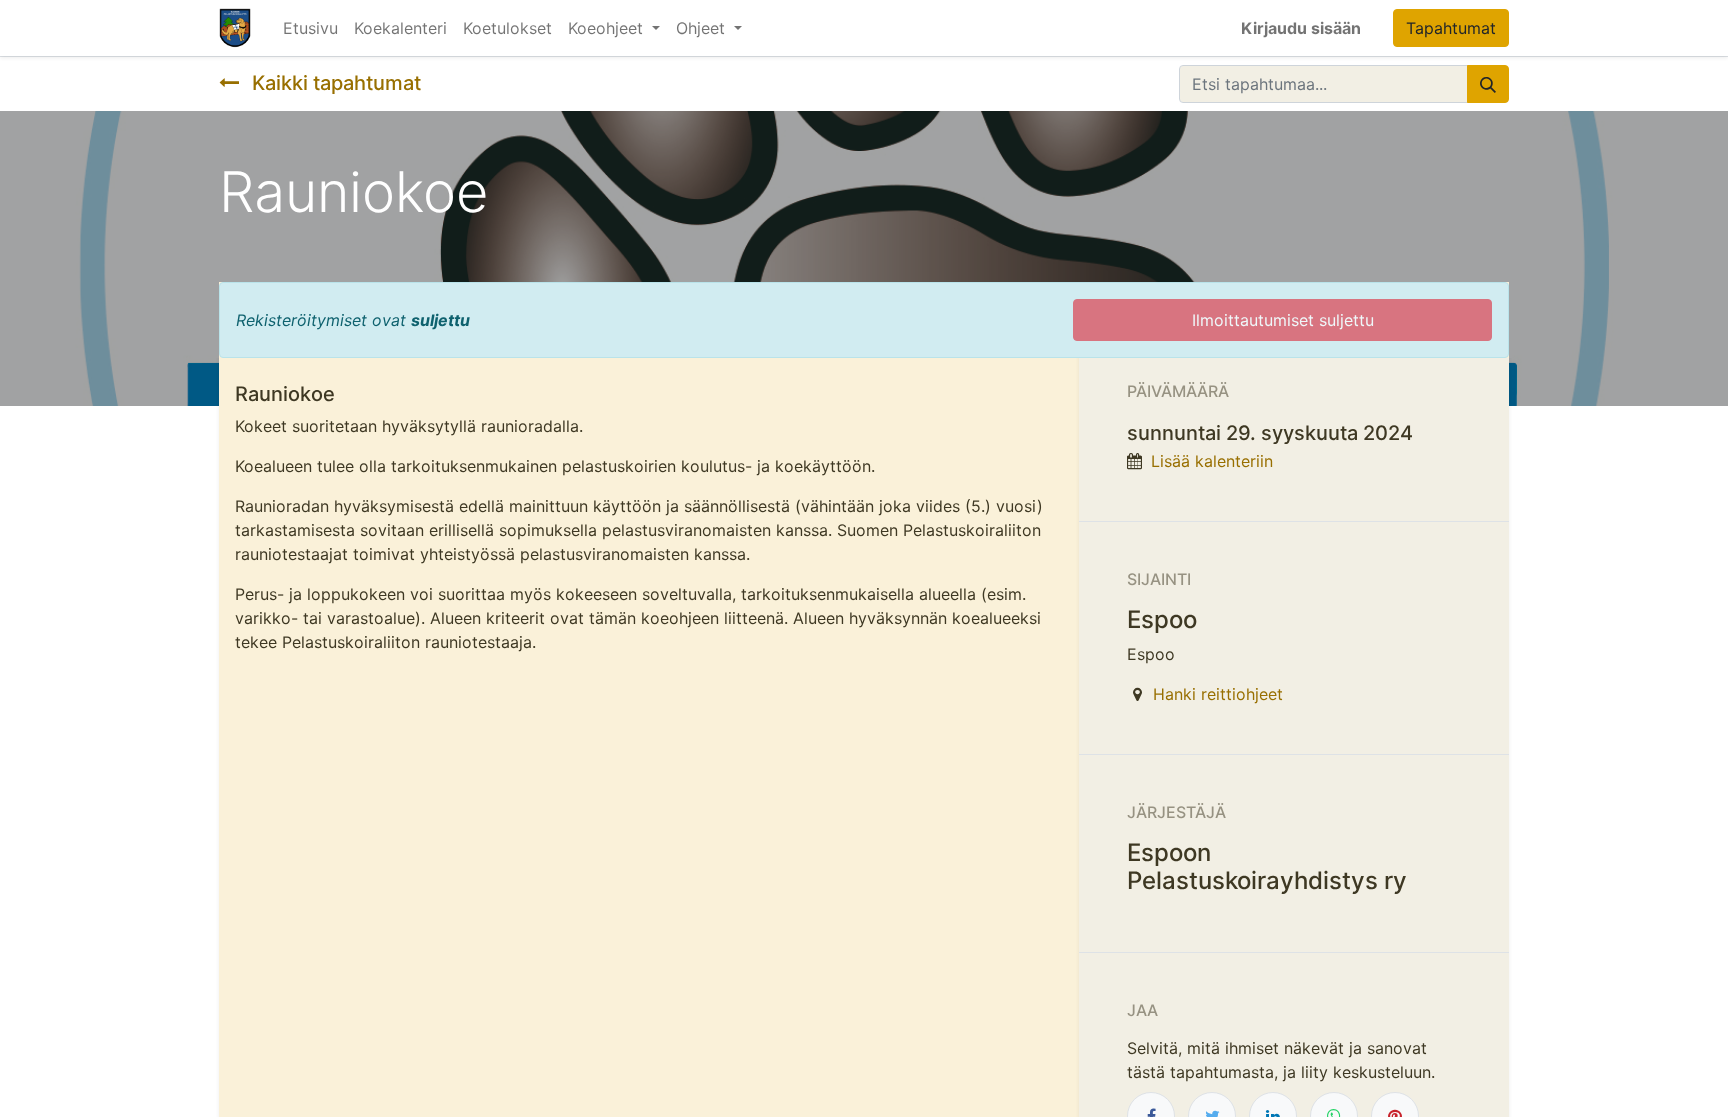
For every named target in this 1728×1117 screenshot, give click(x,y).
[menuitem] (310, 28)
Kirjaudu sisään (1301, 28)
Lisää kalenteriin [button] (1212, 461)
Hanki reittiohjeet (1218, 694)
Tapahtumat (1451, 28)
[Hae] (1488, 84)
